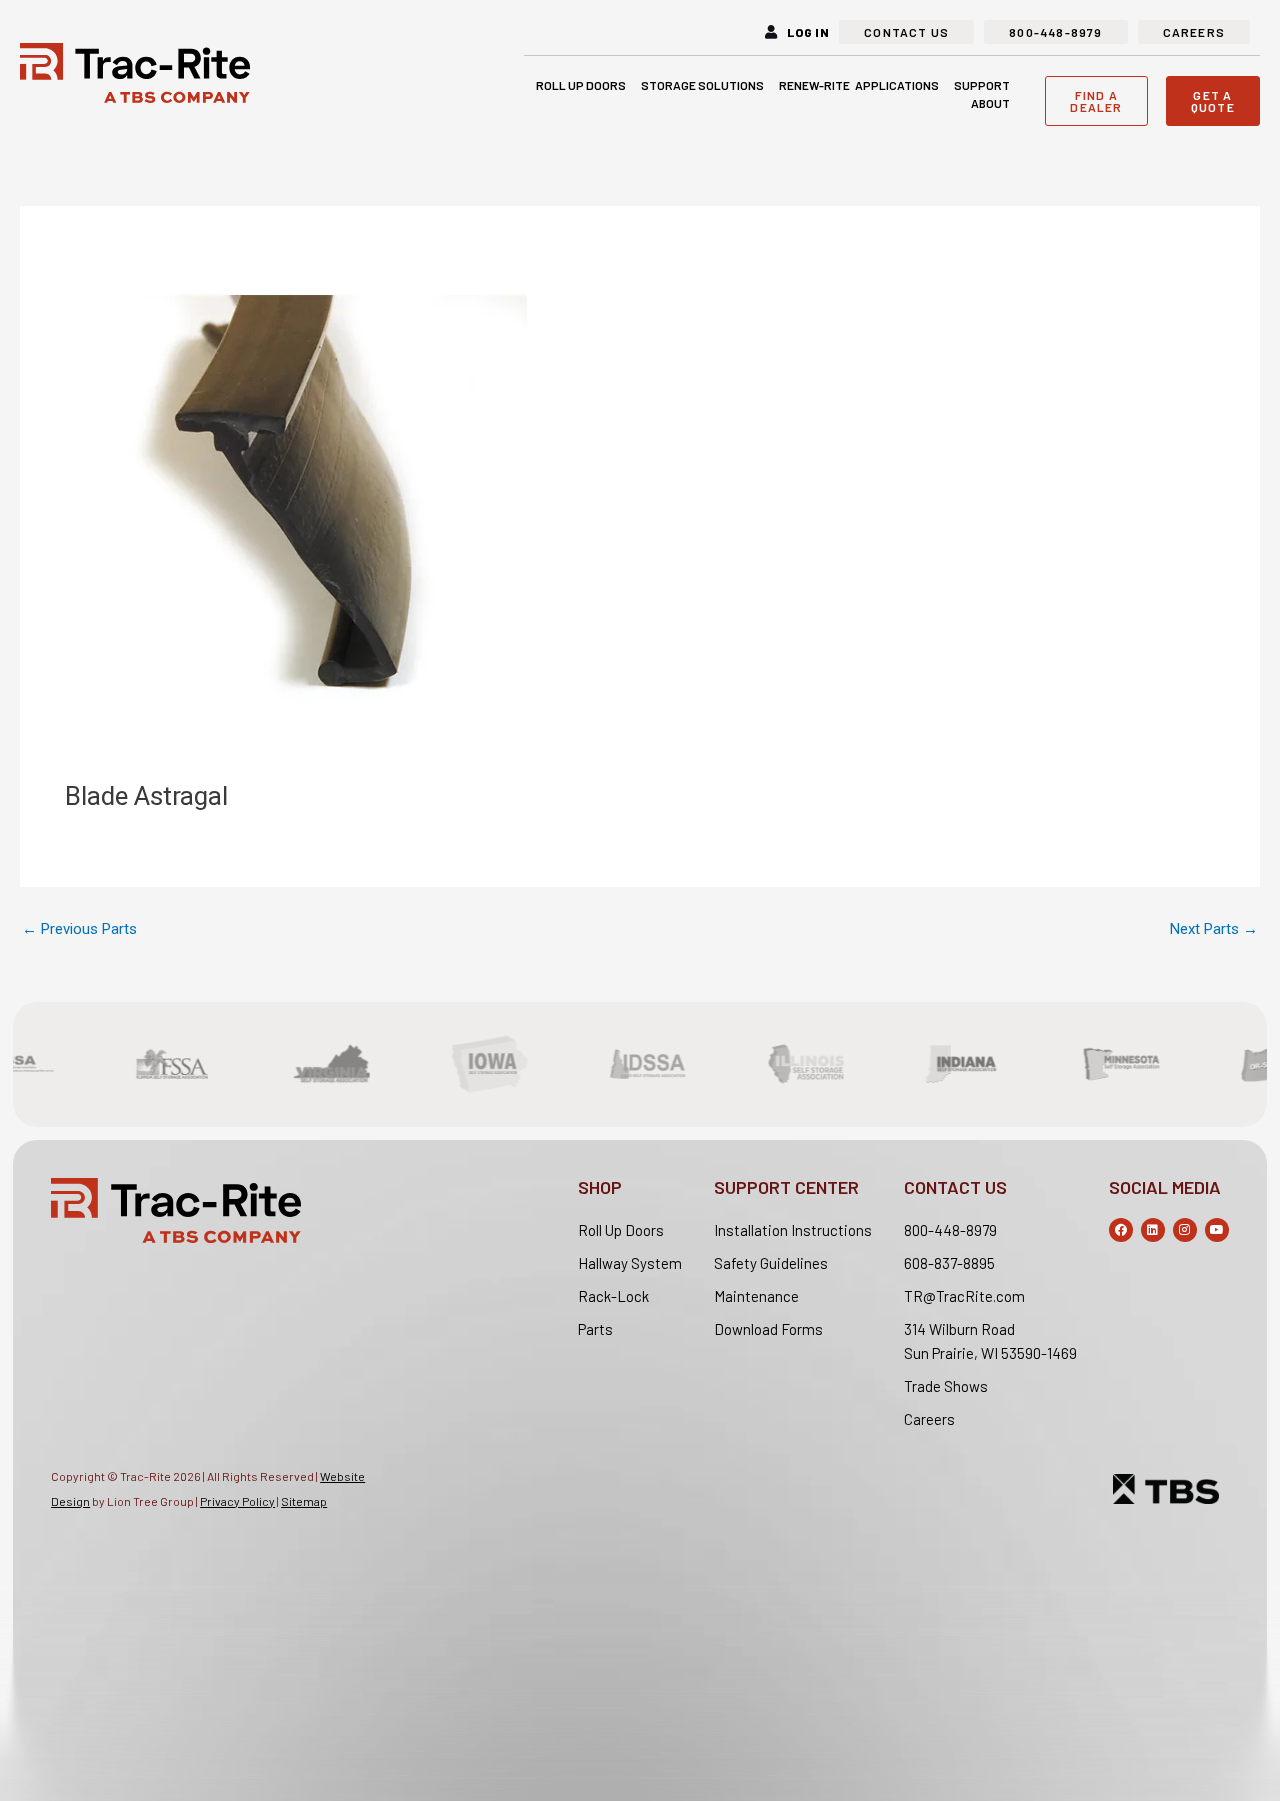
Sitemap (304, 1501)
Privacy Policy (237, 1501)
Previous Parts (79, 929)
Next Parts (1214, 929)
